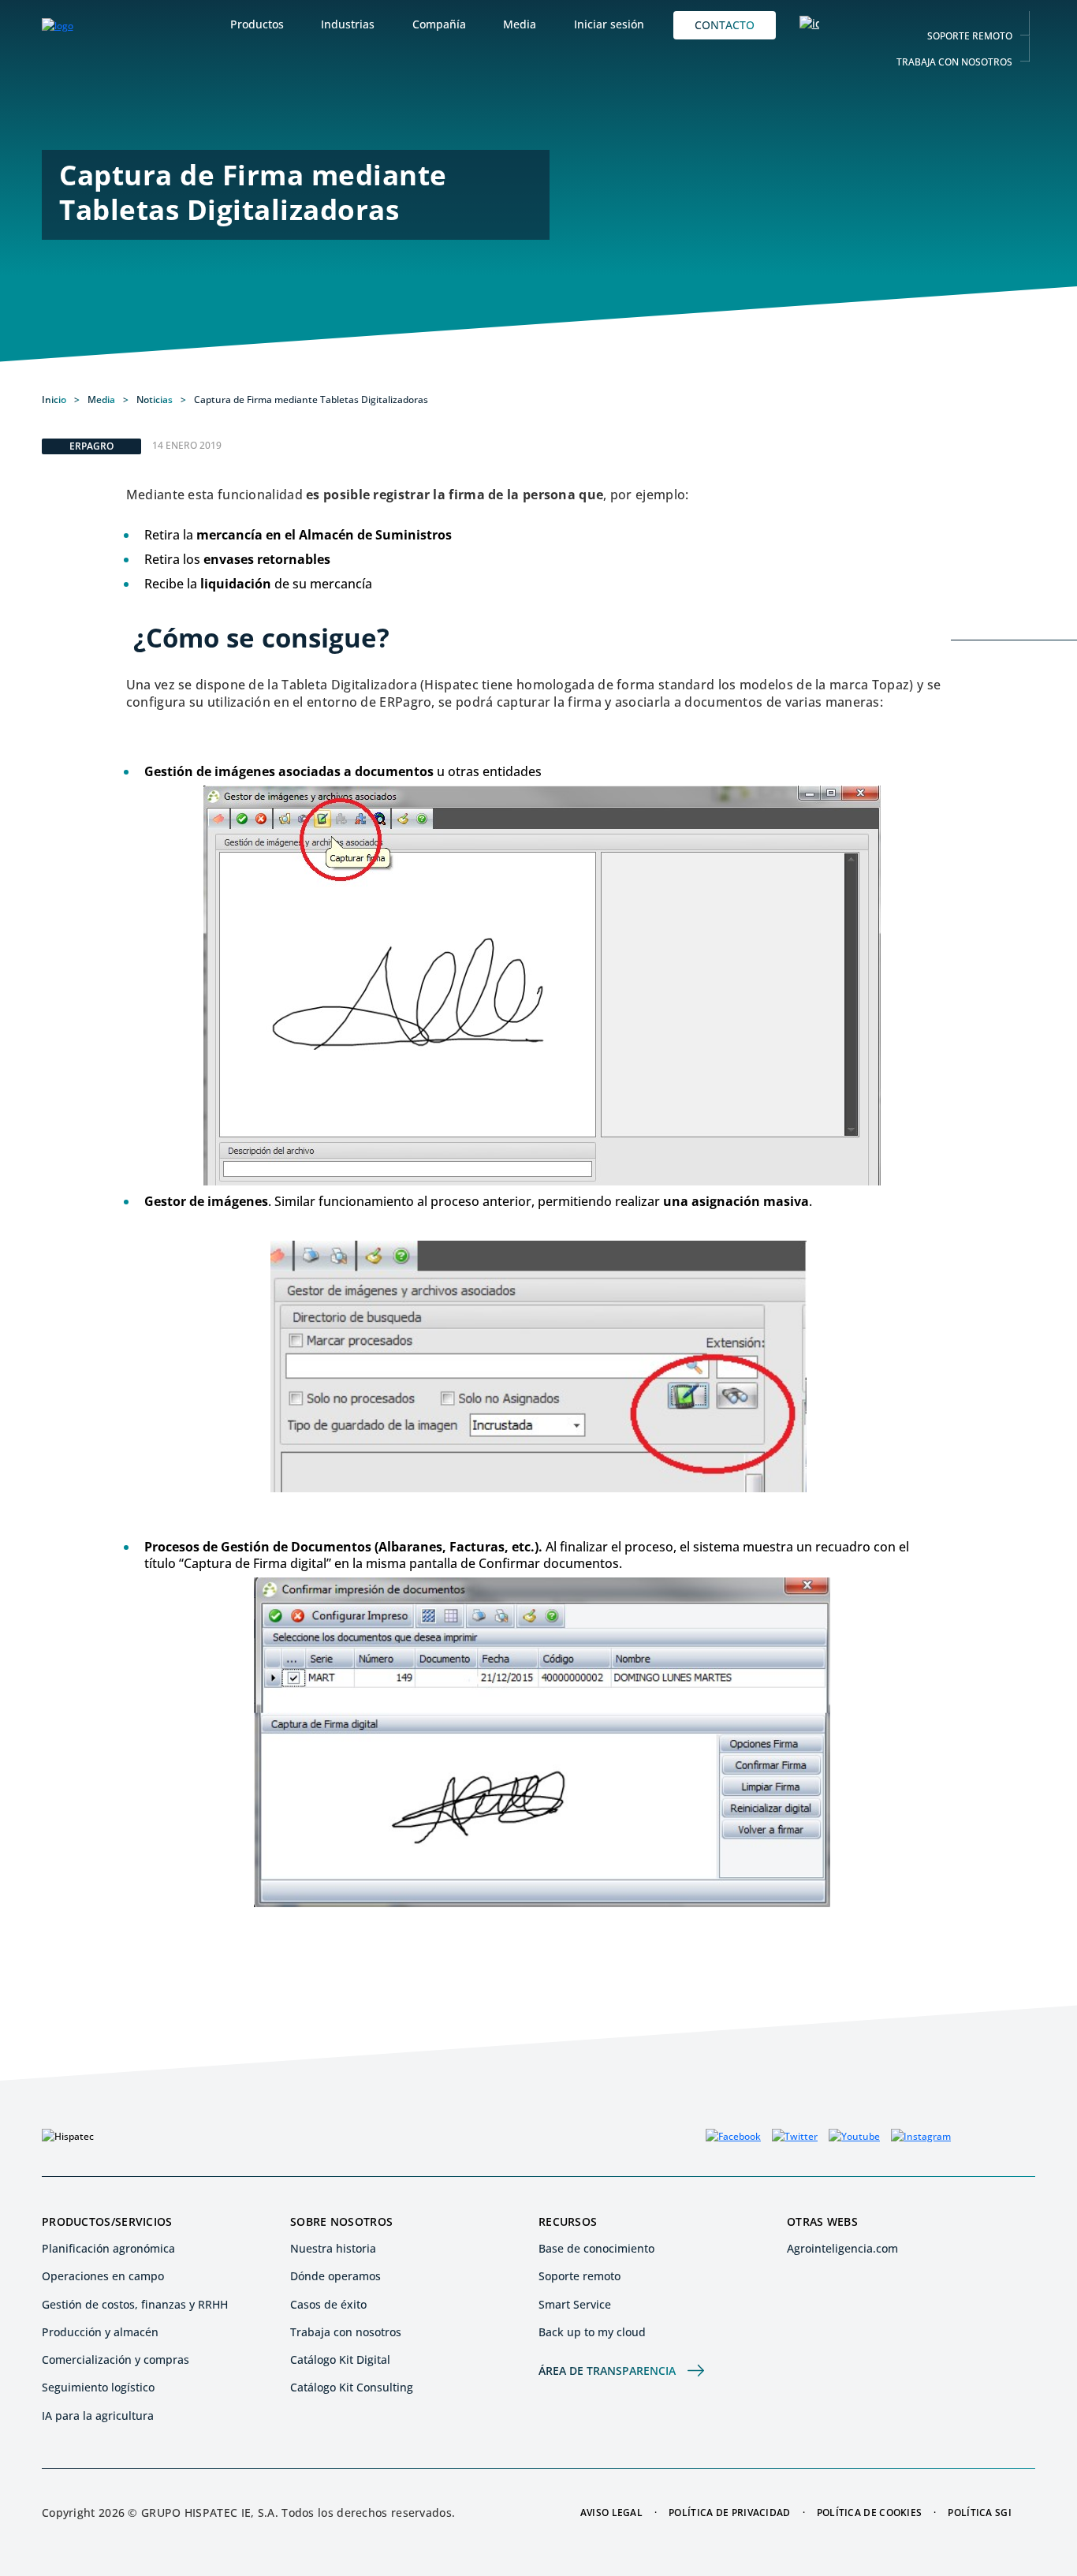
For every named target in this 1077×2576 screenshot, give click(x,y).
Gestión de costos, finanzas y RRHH (135, 2304)
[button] (809, 25)
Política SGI (980, 2513)
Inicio (54, 400)
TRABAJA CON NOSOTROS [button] (954, 62)
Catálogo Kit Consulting (352, 2387)
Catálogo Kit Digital (340, 2359)
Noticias (155, 399)
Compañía (439, 24)
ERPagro (91, 446)
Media (520, 24)
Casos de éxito (328, 2304)
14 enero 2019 (187, 445)
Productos (257, 24)
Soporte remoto (579, 2276)
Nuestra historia (333, 2248)
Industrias (348, 24)
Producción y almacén (100, 2332)
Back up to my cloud (592, 2332)
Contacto (725, 25)
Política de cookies (870, 2513)
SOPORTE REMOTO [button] (970, 36)
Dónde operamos (335, 2276)
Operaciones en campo (103, 2276)
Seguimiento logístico (98, 2387)
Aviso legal (611, 2513)
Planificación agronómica (108, 2248)
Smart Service (575, 2304)
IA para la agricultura (98, 2415)
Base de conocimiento (596, 2248)
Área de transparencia (607, 2371)
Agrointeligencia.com (842, 2248)
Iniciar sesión (609, 24)
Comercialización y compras (116, 2359)
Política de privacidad (730, 2513)
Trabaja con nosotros (346, 2332)
